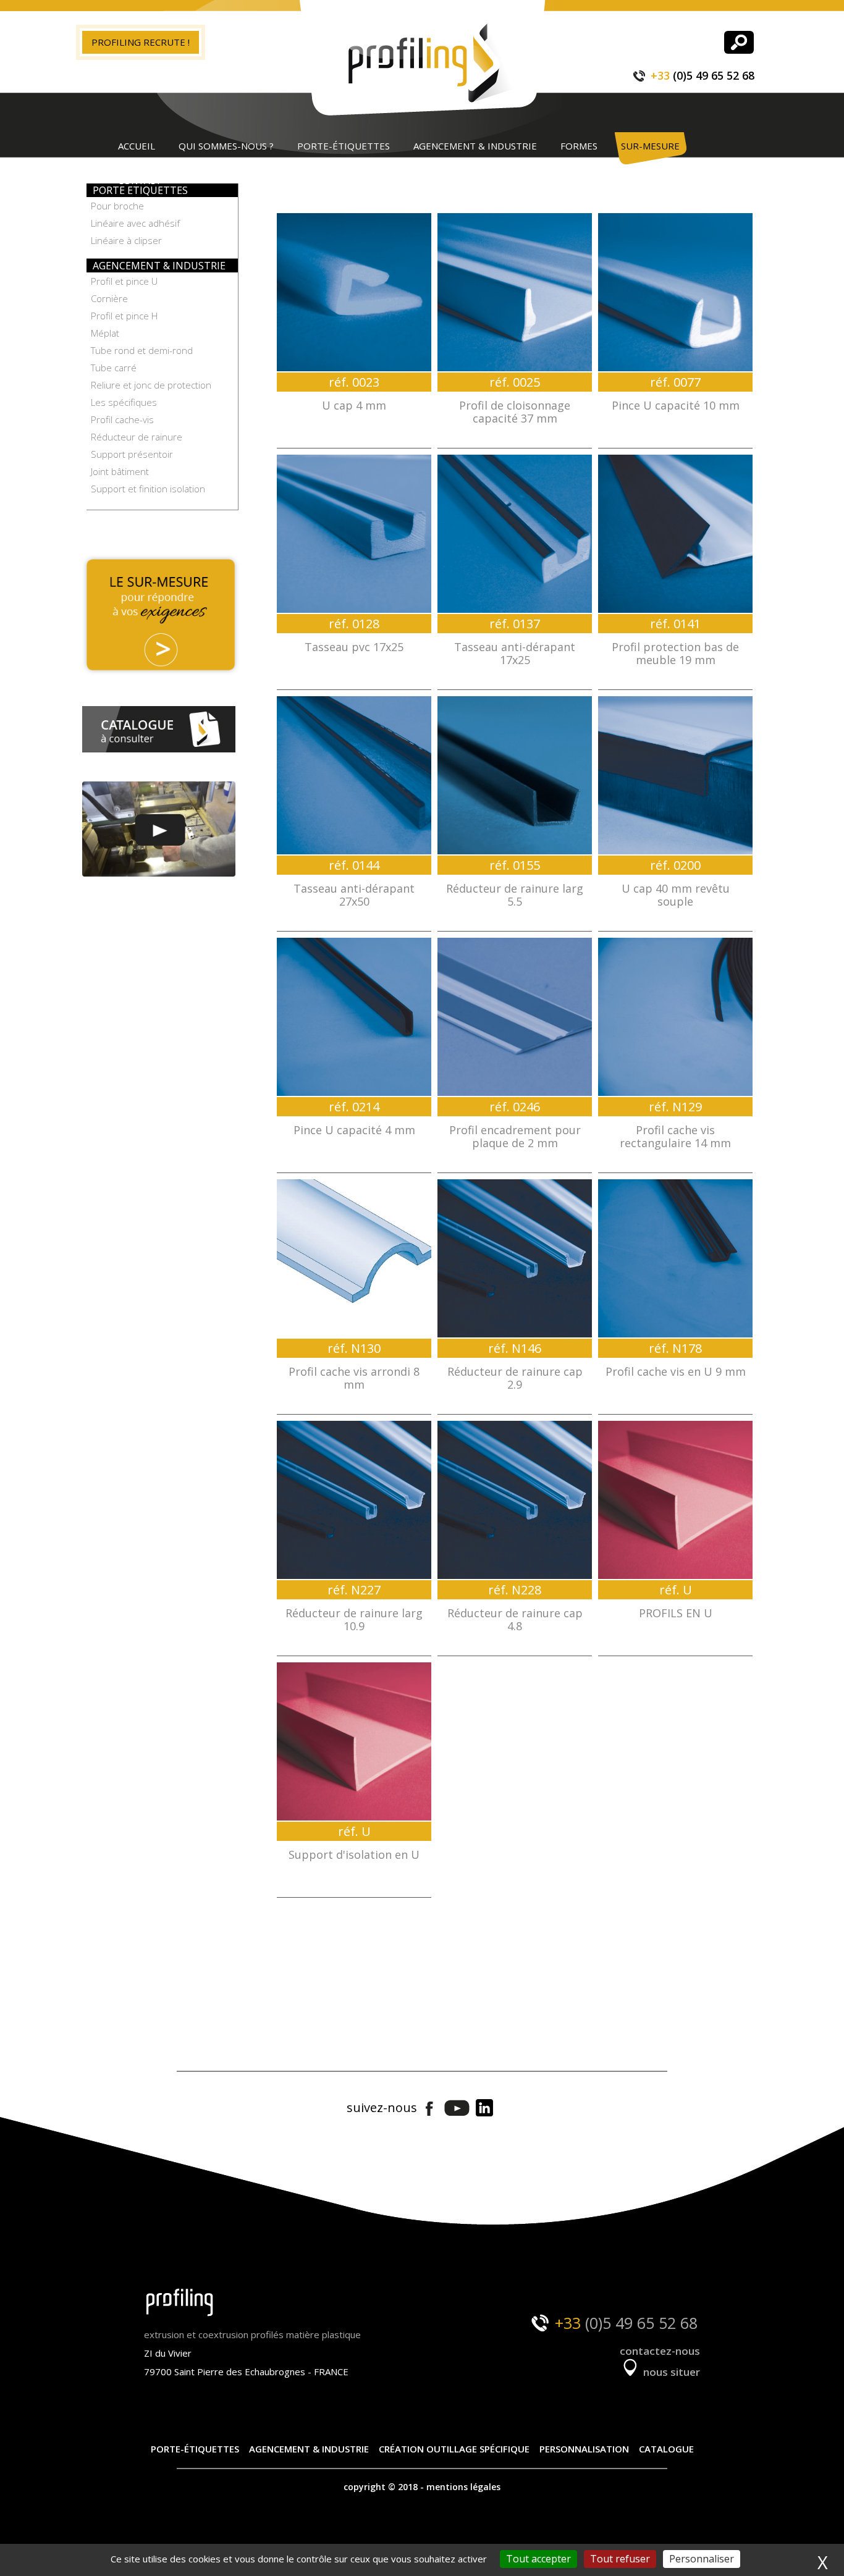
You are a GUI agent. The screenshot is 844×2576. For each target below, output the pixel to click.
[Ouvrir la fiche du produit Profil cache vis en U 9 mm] (675, 1258)
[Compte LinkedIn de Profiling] (484, 2109)
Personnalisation (584, 2449)
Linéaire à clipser (126, 240)
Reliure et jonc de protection (151, 385)
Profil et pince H (124, 316)
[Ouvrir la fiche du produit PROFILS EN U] (675, 1500)
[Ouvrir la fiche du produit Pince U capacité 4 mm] (354, 1017)
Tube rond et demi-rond (142, 350)
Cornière (109, 298)
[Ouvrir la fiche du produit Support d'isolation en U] (354, 1741)
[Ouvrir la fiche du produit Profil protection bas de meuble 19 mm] (675, 534)
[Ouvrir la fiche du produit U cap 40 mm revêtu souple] (675, 775)
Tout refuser (620, 2559)
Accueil (137, 146)
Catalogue (666, 2449)
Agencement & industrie (475, 146)
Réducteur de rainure (137, 437)
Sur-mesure (650, 146)
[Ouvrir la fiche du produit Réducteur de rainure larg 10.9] (354, 1500)
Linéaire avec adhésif (135, 223)
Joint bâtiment (120, 471)
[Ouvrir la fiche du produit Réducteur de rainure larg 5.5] (515, 775)
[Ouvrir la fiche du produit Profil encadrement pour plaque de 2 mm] (515, 1017)
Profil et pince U (124, 281)
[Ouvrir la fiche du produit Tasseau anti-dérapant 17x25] (515, 534)
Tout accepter (538, 2559)
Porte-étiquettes (344, 146)
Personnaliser (702, 2559)
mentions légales (463, 2487)
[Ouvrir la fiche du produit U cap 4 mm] (354, 292)
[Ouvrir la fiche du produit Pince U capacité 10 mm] (675, 292)
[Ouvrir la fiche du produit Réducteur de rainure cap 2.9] (515, 1258)
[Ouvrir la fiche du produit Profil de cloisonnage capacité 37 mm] (515, 292)
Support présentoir (132, 454)
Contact (140, 180)
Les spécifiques (124, 402)
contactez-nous (660, 2351)
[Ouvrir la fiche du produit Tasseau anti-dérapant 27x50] (354, 775)
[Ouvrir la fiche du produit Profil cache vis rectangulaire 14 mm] (675, 1017)
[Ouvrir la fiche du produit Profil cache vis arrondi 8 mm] (354, 1258)
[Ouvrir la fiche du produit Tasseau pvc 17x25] (354, 534)
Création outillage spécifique (454, 2449)
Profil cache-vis (122, 419)
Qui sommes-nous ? (226, 146)
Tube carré (114, 368)
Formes (579, 146)
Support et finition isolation (148, 489)
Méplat (105, 333)
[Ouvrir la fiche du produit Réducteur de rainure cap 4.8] (515, 1500)
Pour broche (117, 206)
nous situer (670, 2372)
